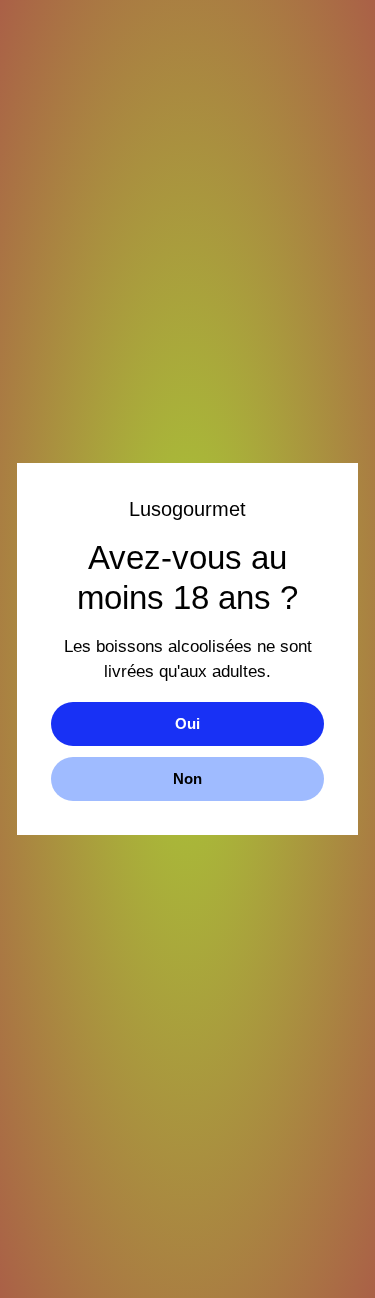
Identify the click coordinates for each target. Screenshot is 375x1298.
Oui (187, 723)
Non (187, 778)
